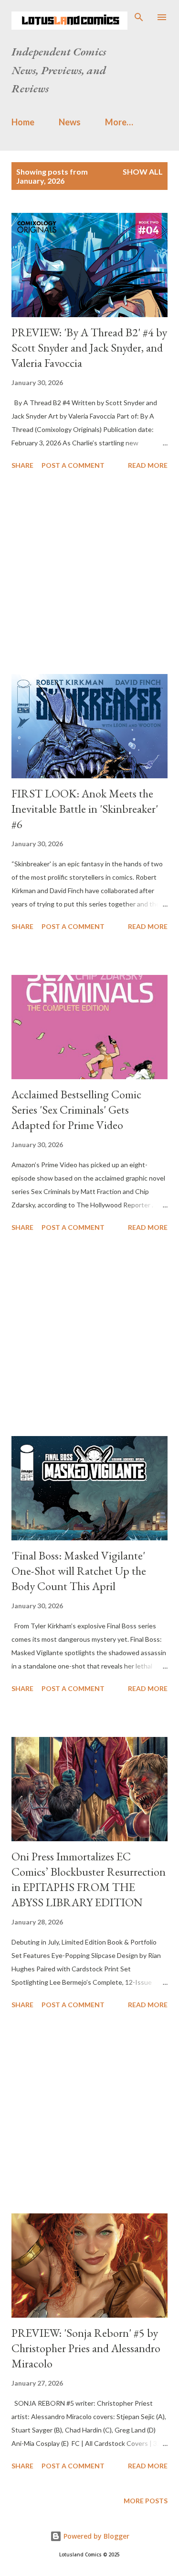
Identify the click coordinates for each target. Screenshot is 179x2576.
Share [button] (22, 465)
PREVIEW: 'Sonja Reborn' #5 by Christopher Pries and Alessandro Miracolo (86, 2348)
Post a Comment (73, 465)
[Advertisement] (89, 574)
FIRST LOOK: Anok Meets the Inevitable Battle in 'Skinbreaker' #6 (85, 809)
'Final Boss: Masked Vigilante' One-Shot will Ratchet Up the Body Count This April (79, 1571)
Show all (143, 171)
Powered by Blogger (95, 2536)
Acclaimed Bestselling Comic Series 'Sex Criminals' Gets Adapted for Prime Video (76, 1110)
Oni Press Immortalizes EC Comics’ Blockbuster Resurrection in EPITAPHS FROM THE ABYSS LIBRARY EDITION (89, 1879)
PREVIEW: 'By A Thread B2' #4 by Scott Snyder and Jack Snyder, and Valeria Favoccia (89, 348)
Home (23, 122)
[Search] (139, 17)
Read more (148, 465)
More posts (146, 2501)
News (70, 122)
